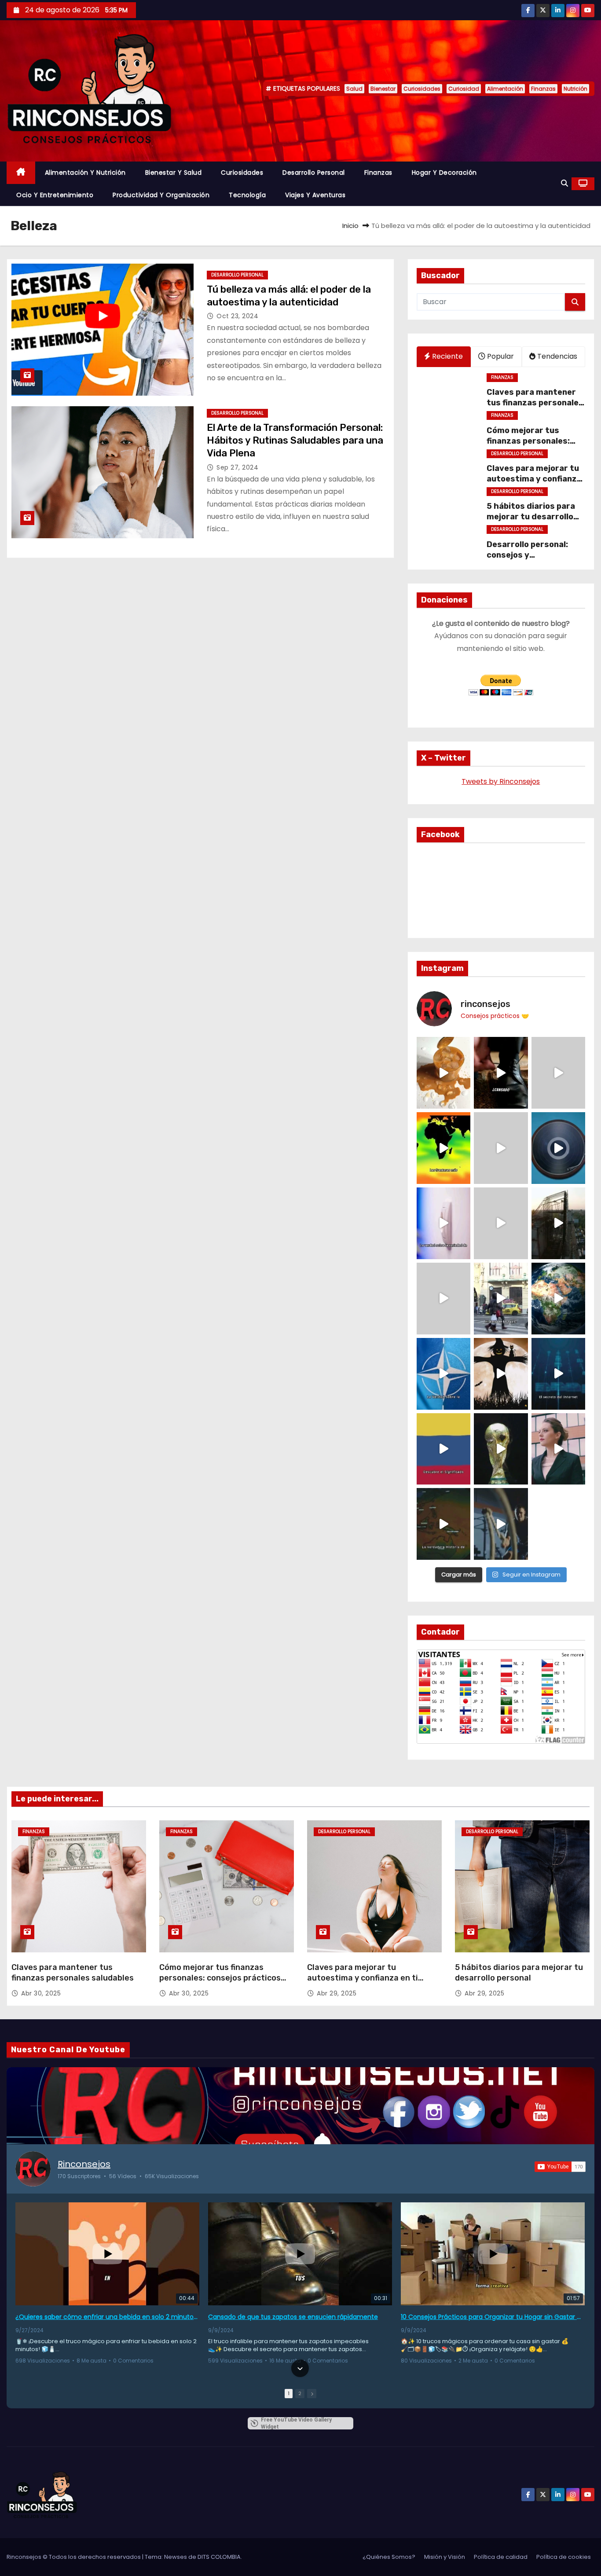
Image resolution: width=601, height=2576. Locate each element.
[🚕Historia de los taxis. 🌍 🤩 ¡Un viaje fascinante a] (501, 1299)
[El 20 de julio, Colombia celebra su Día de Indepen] (443, 1449)
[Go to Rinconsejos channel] (33, 2169)
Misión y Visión (445, 2557)
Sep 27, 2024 (237, 467)
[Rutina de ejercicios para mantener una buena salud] (501, 1524)
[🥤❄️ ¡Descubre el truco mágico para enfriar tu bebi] (443, 1073)
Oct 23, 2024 (237, 316)
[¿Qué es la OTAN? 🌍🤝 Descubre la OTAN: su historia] (443, 1374)
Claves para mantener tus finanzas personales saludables (535, 403)
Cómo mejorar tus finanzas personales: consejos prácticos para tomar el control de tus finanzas (220, 1983)
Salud (354, 89)
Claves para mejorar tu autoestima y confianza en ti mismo (534, 479)
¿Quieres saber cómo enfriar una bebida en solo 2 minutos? (107, 2317)
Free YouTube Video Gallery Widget (296, 2423)
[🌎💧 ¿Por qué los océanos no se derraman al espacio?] (558, 1299)
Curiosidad (464, 89)
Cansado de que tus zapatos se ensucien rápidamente (293, 2317)
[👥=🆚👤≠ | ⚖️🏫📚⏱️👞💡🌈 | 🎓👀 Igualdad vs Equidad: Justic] (501, 1223)
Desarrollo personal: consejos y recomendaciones (527, 555)
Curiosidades (422, 89)
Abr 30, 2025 (41, 1993)
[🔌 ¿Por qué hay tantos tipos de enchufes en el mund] (443, 1223)
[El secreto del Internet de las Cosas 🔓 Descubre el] (558, 1374)
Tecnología (247, 195)
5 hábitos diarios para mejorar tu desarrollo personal (531, 517)
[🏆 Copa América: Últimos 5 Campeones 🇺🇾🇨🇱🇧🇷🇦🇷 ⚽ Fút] (501, 1449)
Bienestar (383, 89)
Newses (176, 2557)
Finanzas (543, 89)
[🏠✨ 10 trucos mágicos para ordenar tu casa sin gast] (501, 1073)
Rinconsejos (84, 2164)
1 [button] (289, 2393)
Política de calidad (501, 2557)
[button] (564, 183)
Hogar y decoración (444, 173)
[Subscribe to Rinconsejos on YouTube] (560, 2167)
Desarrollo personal (314, 173)
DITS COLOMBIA (219, 2557)
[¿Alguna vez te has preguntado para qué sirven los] (501, 1374)
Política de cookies (564, 2557)
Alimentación (505, 89)
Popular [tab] (500, 356)
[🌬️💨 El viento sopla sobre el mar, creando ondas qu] (501, 1148)
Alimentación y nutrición (85, 173)
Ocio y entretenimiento (55, 195)
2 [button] (300, 2393)
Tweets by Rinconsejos (501, 781)
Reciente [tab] (447, 356)
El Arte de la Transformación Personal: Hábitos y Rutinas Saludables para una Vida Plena (295, 441)
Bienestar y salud (174, 173)
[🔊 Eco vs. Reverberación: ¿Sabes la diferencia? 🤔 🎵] (558, 1148)
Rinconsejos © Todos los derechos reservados (74, 2557)
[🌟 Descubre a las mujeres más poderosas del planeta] (558, 1449)
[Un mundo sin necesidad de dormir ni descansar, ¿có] (443, 1299)
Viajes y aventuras (315, 195)
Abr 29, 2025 (337, 1993)
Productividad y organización (161, 195)
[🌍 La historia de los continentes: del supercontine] (443, 1524)
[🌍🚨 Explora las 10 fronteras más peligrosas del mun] (443, 1148)
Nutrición (575, 89)
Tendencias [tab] (556, 356)
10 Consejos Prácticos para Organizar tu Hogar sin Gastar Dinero (493, 2317)
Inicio (350, 226)
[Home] (21, 173)
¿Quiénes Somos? (389, 2557)
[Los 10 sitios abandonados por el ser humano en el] (558, 1223)
